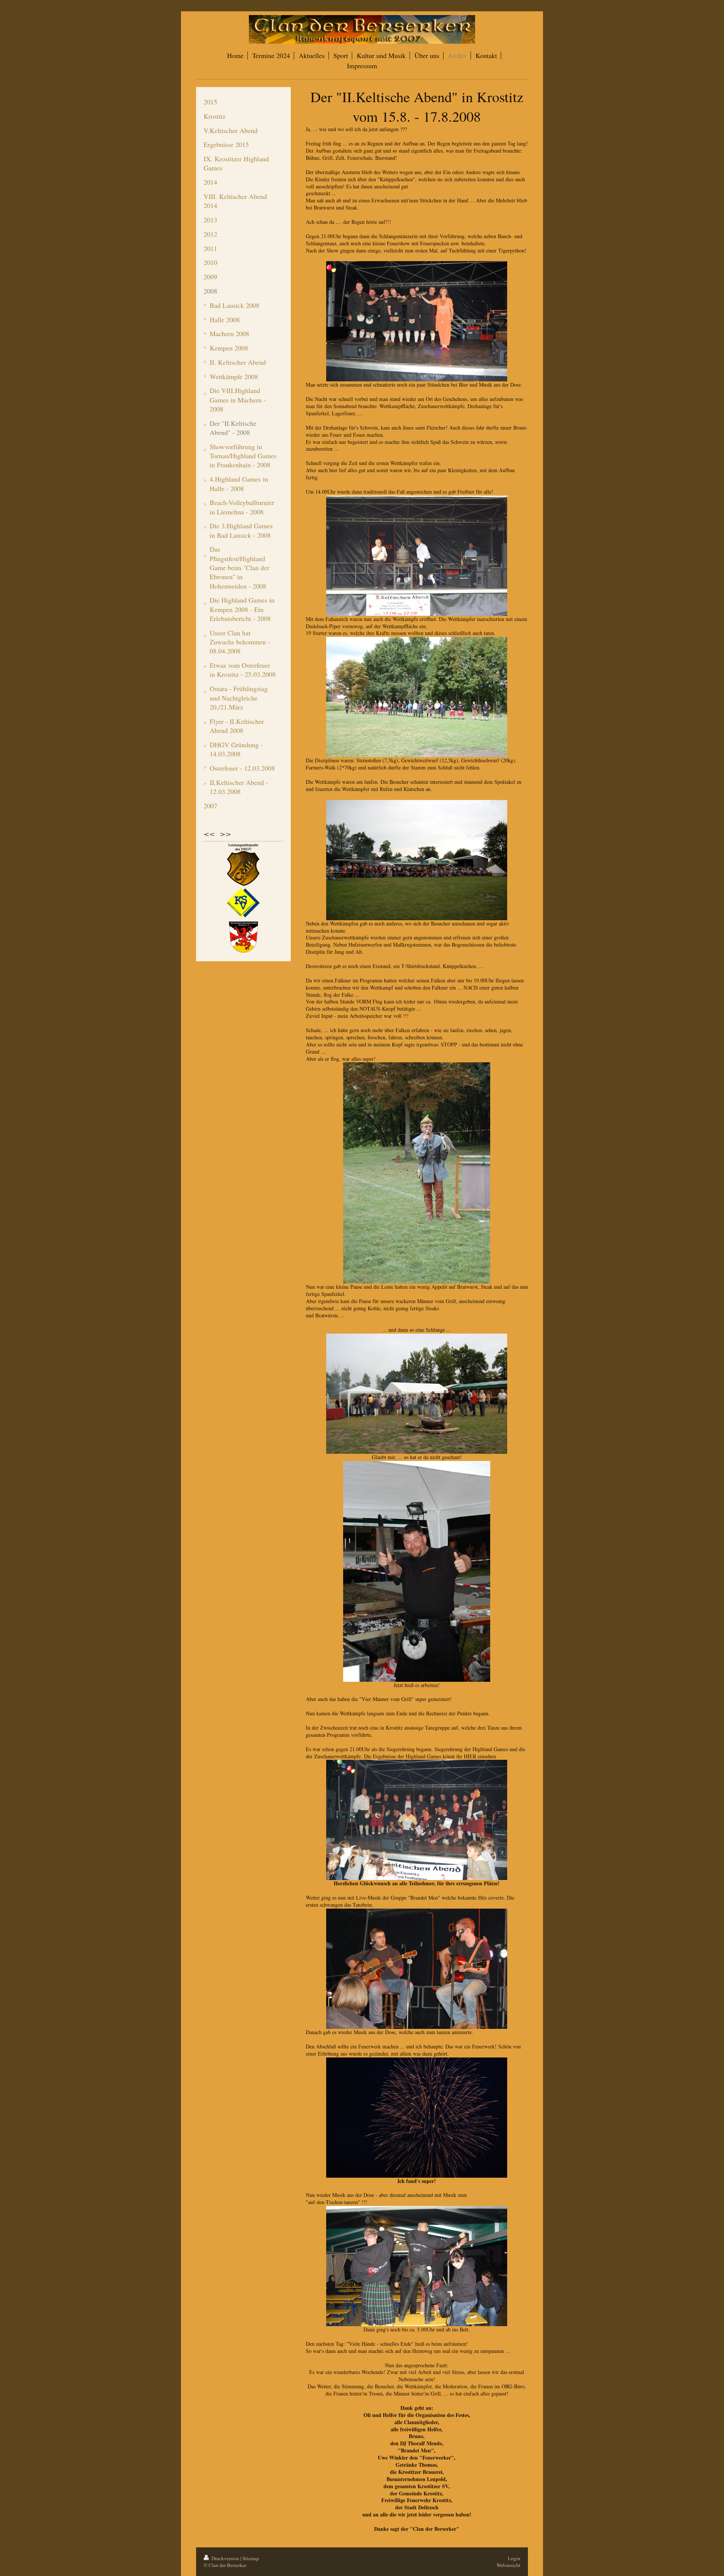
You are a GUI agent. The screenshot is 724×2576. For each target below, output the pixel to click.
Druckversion (225, 2558)
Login (514, 2558)
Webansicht (508, 2565)
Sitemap (251, 2558)
